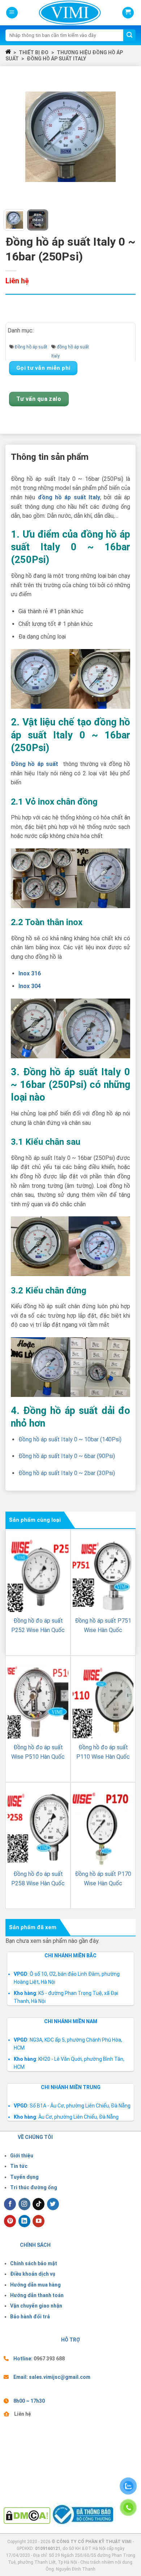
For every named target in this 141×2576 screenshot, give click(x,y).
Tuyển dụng (24, 2177)
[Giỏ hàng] (128, 13)
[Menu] (12, 13)
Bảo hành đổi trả (30, 2317)
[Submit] (129, 35)
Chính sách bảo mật (34, 2263)
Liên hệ (23, 2414)
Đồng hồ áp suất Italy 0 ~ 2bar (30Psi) (67, 1473)
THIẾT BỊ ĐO (34, 52)
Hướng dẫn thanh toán (37, 2295)
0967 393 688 (49, 2359)
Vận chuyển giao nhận (36, 2306)
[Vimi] (58, 13)
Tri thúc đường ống (34, 2187)
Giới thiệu (22, 2156)
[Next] (125, 137)
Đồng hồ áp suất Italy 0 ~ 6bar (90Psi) (67, 1456)
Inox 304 (30, 986)
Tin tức (19, 2166)
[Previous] (16, 137)
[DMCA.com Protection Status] (27, 2515)
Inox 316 (30, 973)
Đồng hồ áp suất (31, 347)
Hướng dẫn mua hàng (35, 2285)
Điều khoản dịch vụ (33, 2274)
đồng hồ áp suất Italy (56, 59)
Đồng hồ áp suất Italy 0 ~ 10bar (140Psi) (70, 1439)
